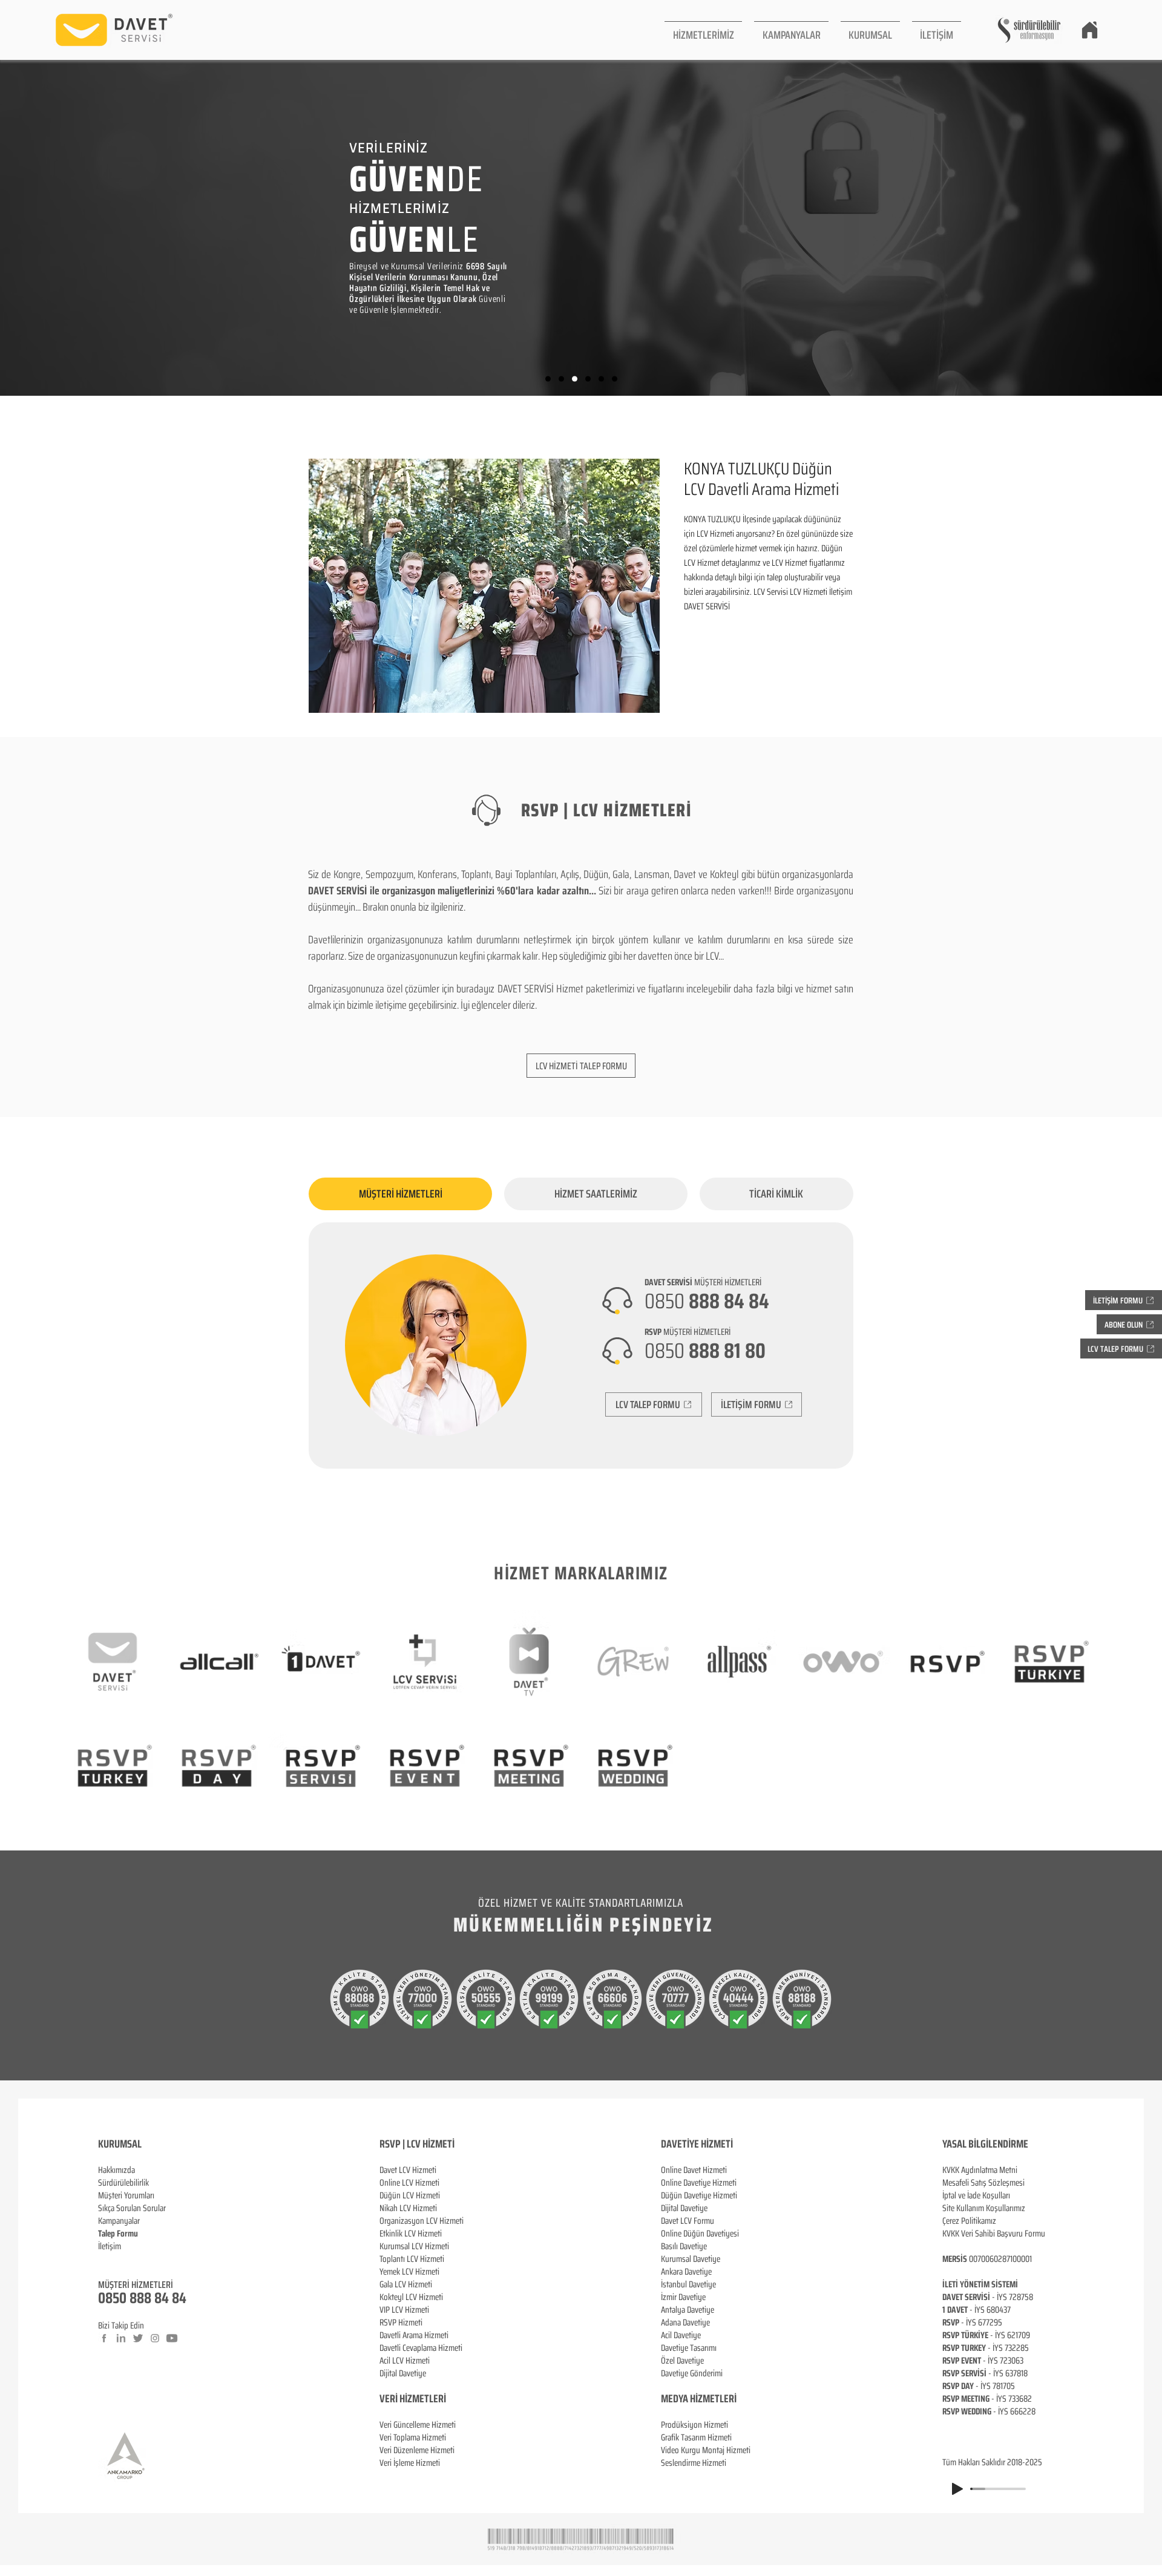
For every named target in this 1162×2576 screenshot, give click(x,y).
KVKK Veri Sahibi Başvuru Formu (994, 2234)
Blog (105, 2259)
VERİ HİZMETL (406, 2399)
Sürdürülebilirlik (123, 2183)
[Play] (957, 2489)
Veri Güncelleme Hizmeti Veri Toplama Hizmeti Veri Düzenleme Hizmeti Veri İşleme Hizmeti (418, 2444)
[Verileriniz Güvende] (575, 379)
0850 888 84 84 (142, 2298)
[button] (703, 30)
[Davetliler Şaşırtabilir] (561, 379)
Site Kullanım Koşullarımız (984, 2208)
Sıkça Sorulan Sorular (132, 2208)
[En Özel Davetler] (615, 379)
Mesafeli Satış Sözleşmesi (983, 2183)
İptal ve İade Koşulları (976, 2195)
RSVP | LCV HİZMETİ (417, 2144)
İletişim (110, 2246)
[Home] (1089, 30)
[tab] (400, 1194)
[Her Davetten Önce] (548, 379)
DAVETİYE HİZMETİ (697, 2144)
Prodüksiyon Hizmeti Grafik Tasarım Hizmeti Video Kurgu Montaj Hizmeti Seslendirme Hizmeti (706, 2444)
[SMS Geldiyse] (588, 379)
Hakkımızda (117, 2170)
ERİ (440, 2399)
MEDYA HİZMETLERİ (699, 2399)
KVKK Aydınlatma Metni (980, 2170)
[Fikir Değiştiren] (601, 379)
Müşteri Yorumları (126, 2195)
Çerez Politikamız (969, 2221)
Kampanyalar (119, 2221)
